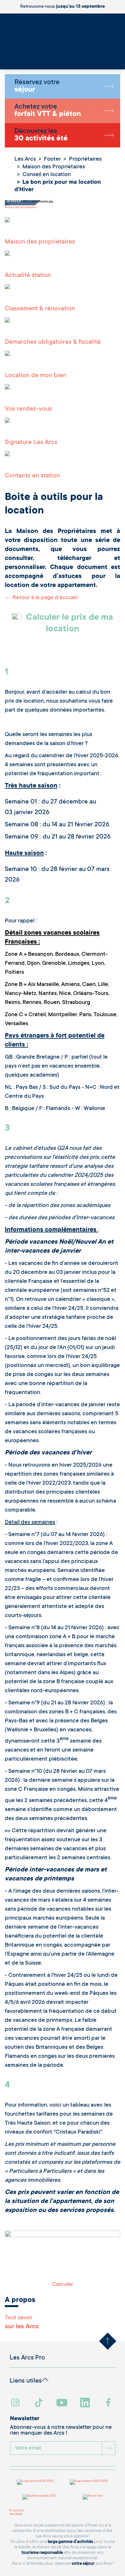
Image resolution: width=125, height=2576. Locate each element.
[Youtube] (63, 2403)
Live (3, 64)
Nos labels (16, 2514)
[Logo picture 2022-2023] (35, 2482)
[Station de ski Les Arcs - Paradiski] (63, 39)
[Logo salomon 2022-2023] (89, 2482)
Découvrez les (41, 135)
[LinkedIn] (86, 2403)
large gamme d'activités (70, 2542)
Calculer (63, 2285)
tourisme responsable (42, 2553)
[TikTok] (39, 2403)
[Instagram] (16, 2403)
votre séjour (83, 2564)
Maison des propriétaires (20, 208)
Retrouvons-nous (63, 7)
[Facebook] (109, 2403)
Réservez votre (37, 86)
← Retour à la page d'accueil (41, 598)
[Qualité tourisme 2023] (39, 2497)
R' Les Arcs (17, 2511)
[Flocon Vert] (93, 2497)
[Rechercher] (2, 61)
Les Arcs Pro (27, 2358)
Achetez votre (48, 111)
